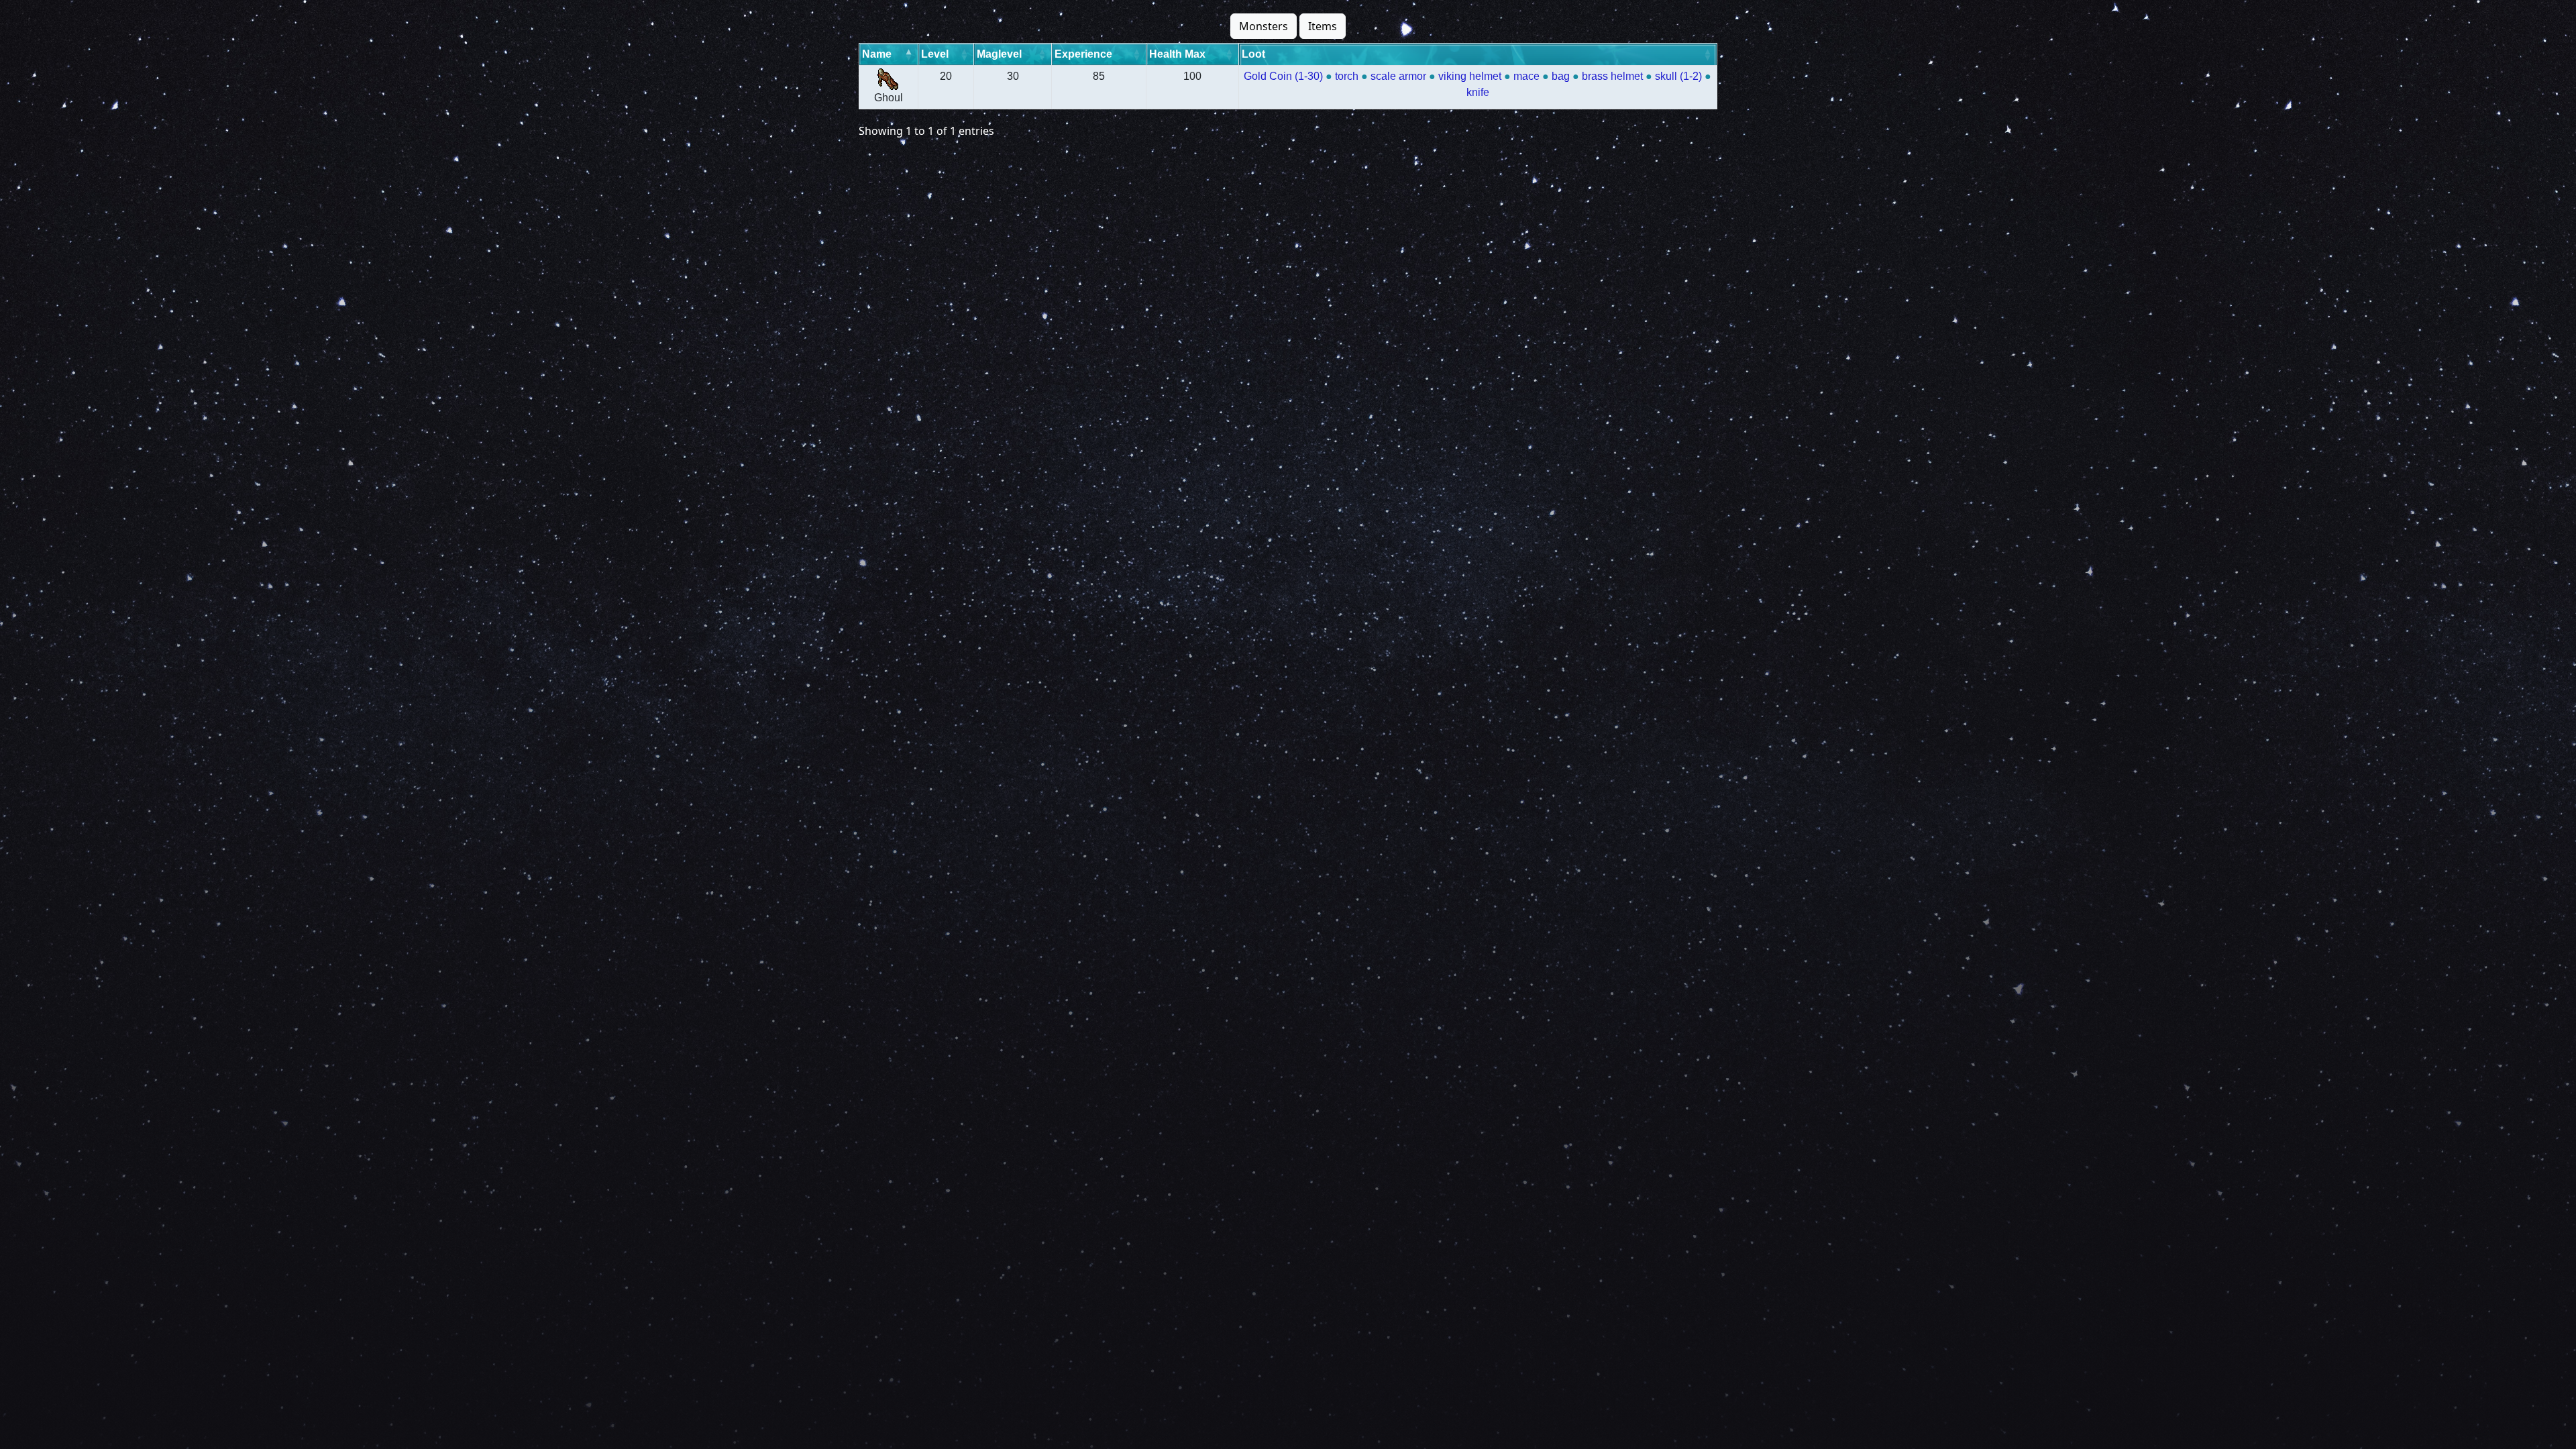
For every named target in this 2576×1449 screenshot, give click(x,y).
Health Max (1177, 54)
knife (1478, 92)
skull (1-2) (1678, 76)
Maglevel (999, 54)
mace (1526, 76)
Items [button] (1323, 26)
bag (1561, 76)
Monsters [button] (1264, 26)
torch (1347, 76)
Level (935, 54)
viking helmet (1470, 76)
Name (877, 54)
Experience (1083, 54)
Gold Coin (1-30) (1283, 76)
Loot (1253, 54)
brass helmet (1612, 76)
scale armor (1398, 76)
